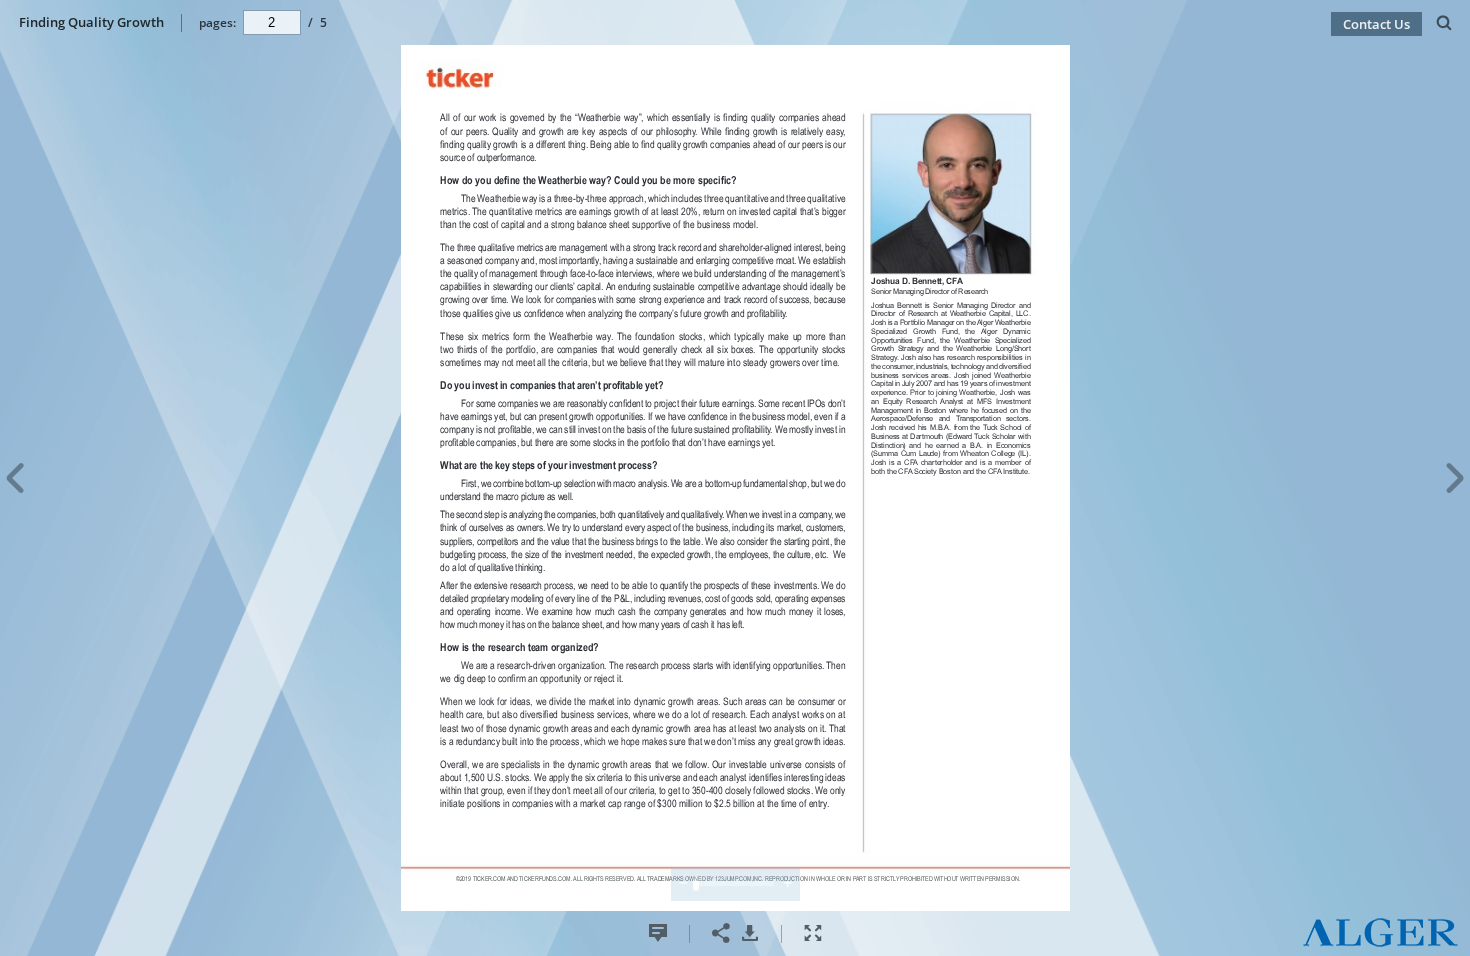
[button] (1380, 943)
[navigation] (272, 22)
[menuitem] (1444, 22)
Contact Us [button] (1376, 24)
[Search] (1444, 23)
